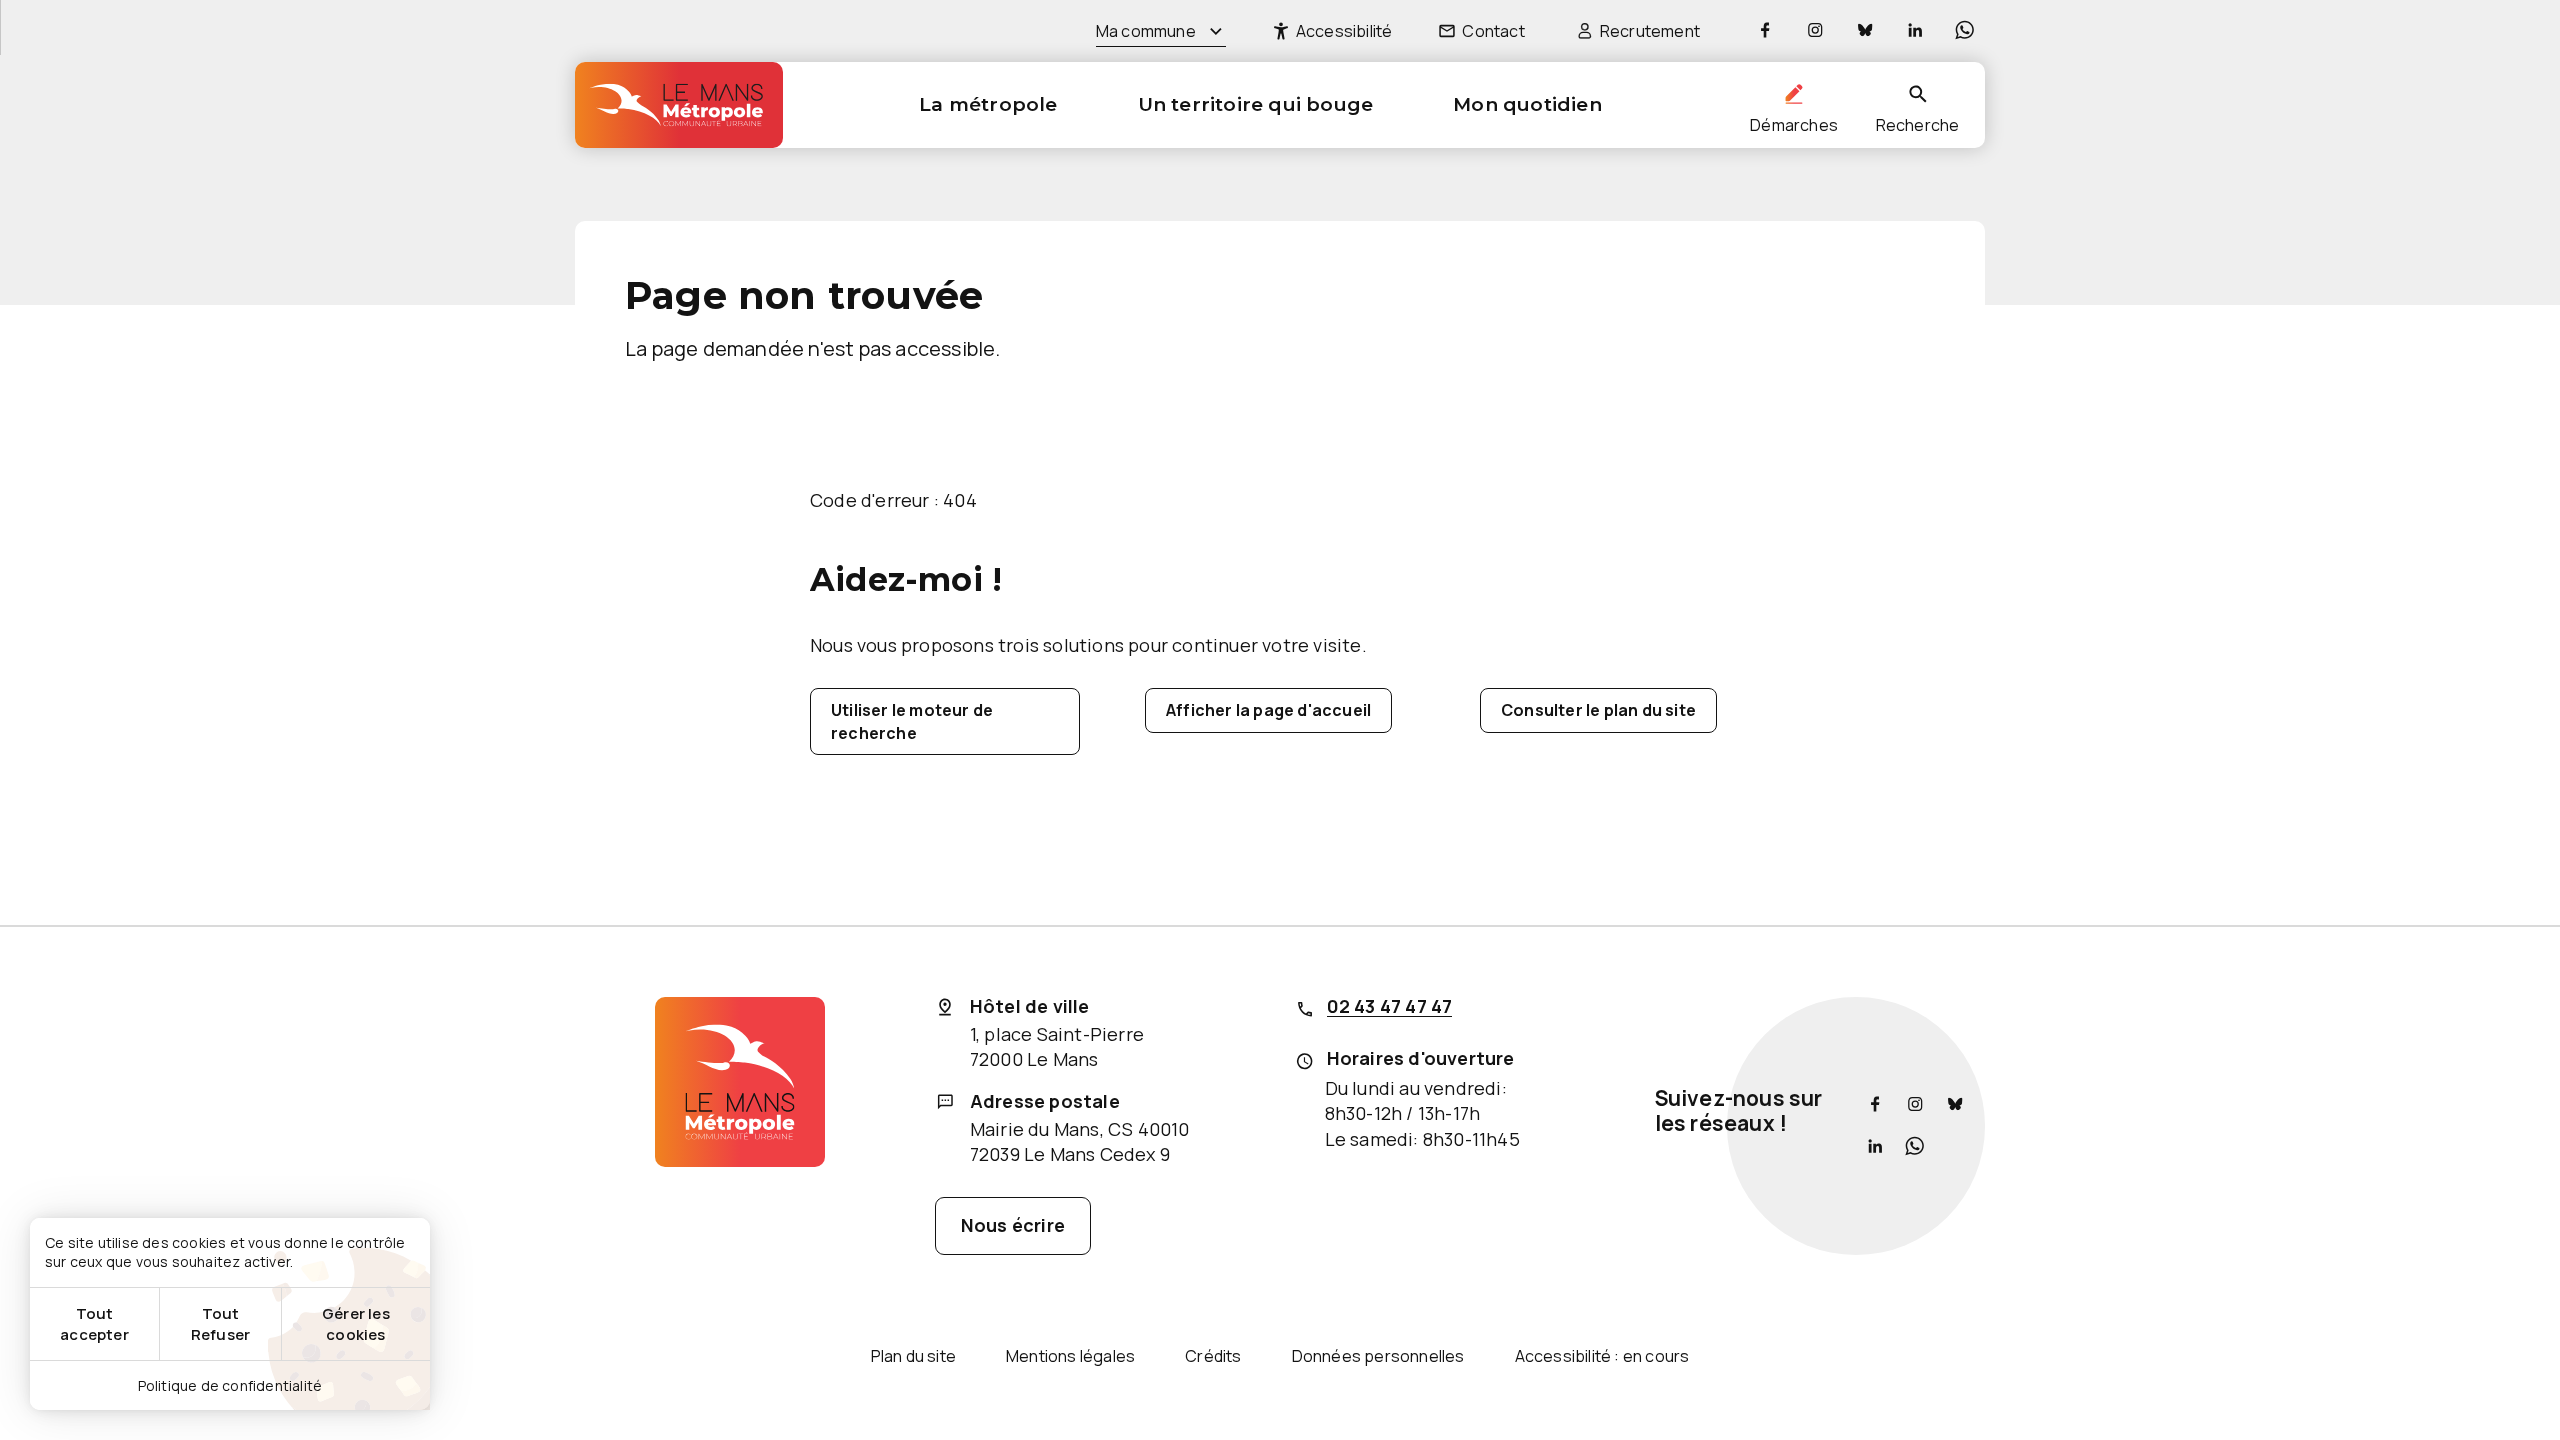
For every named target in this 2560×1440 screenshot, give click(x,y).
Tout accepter (94, 1324)
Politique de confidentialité (230, 1385)
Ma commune (1146, 31)
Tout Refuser (220, 1324)
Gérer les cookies (356, 1324)
